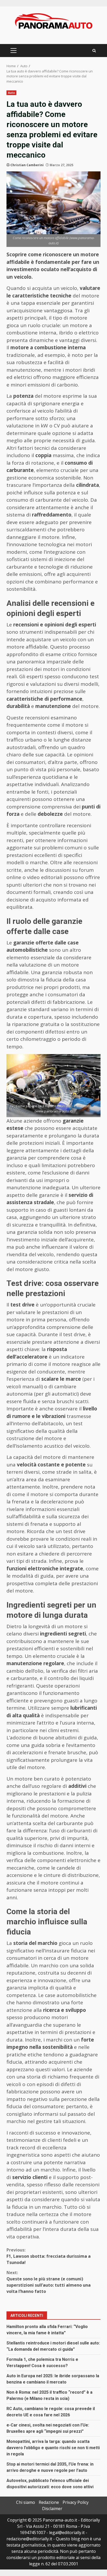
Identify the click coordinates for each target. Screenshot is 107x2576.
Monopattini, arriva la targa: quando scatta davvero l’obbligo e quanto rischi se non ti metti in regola (53, 2448)
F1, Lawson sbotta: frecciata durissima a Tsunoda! (49, 2256)
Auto (11, 93)
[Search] (94, 51)
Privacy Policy (76, 2502)
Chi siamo (26, 2502)
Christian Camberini (27, 165)
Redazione (49, 2502)
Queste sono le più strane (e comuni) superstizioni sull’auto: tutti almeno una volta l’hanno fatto (49, 2282)
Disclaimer (52, 2509)
